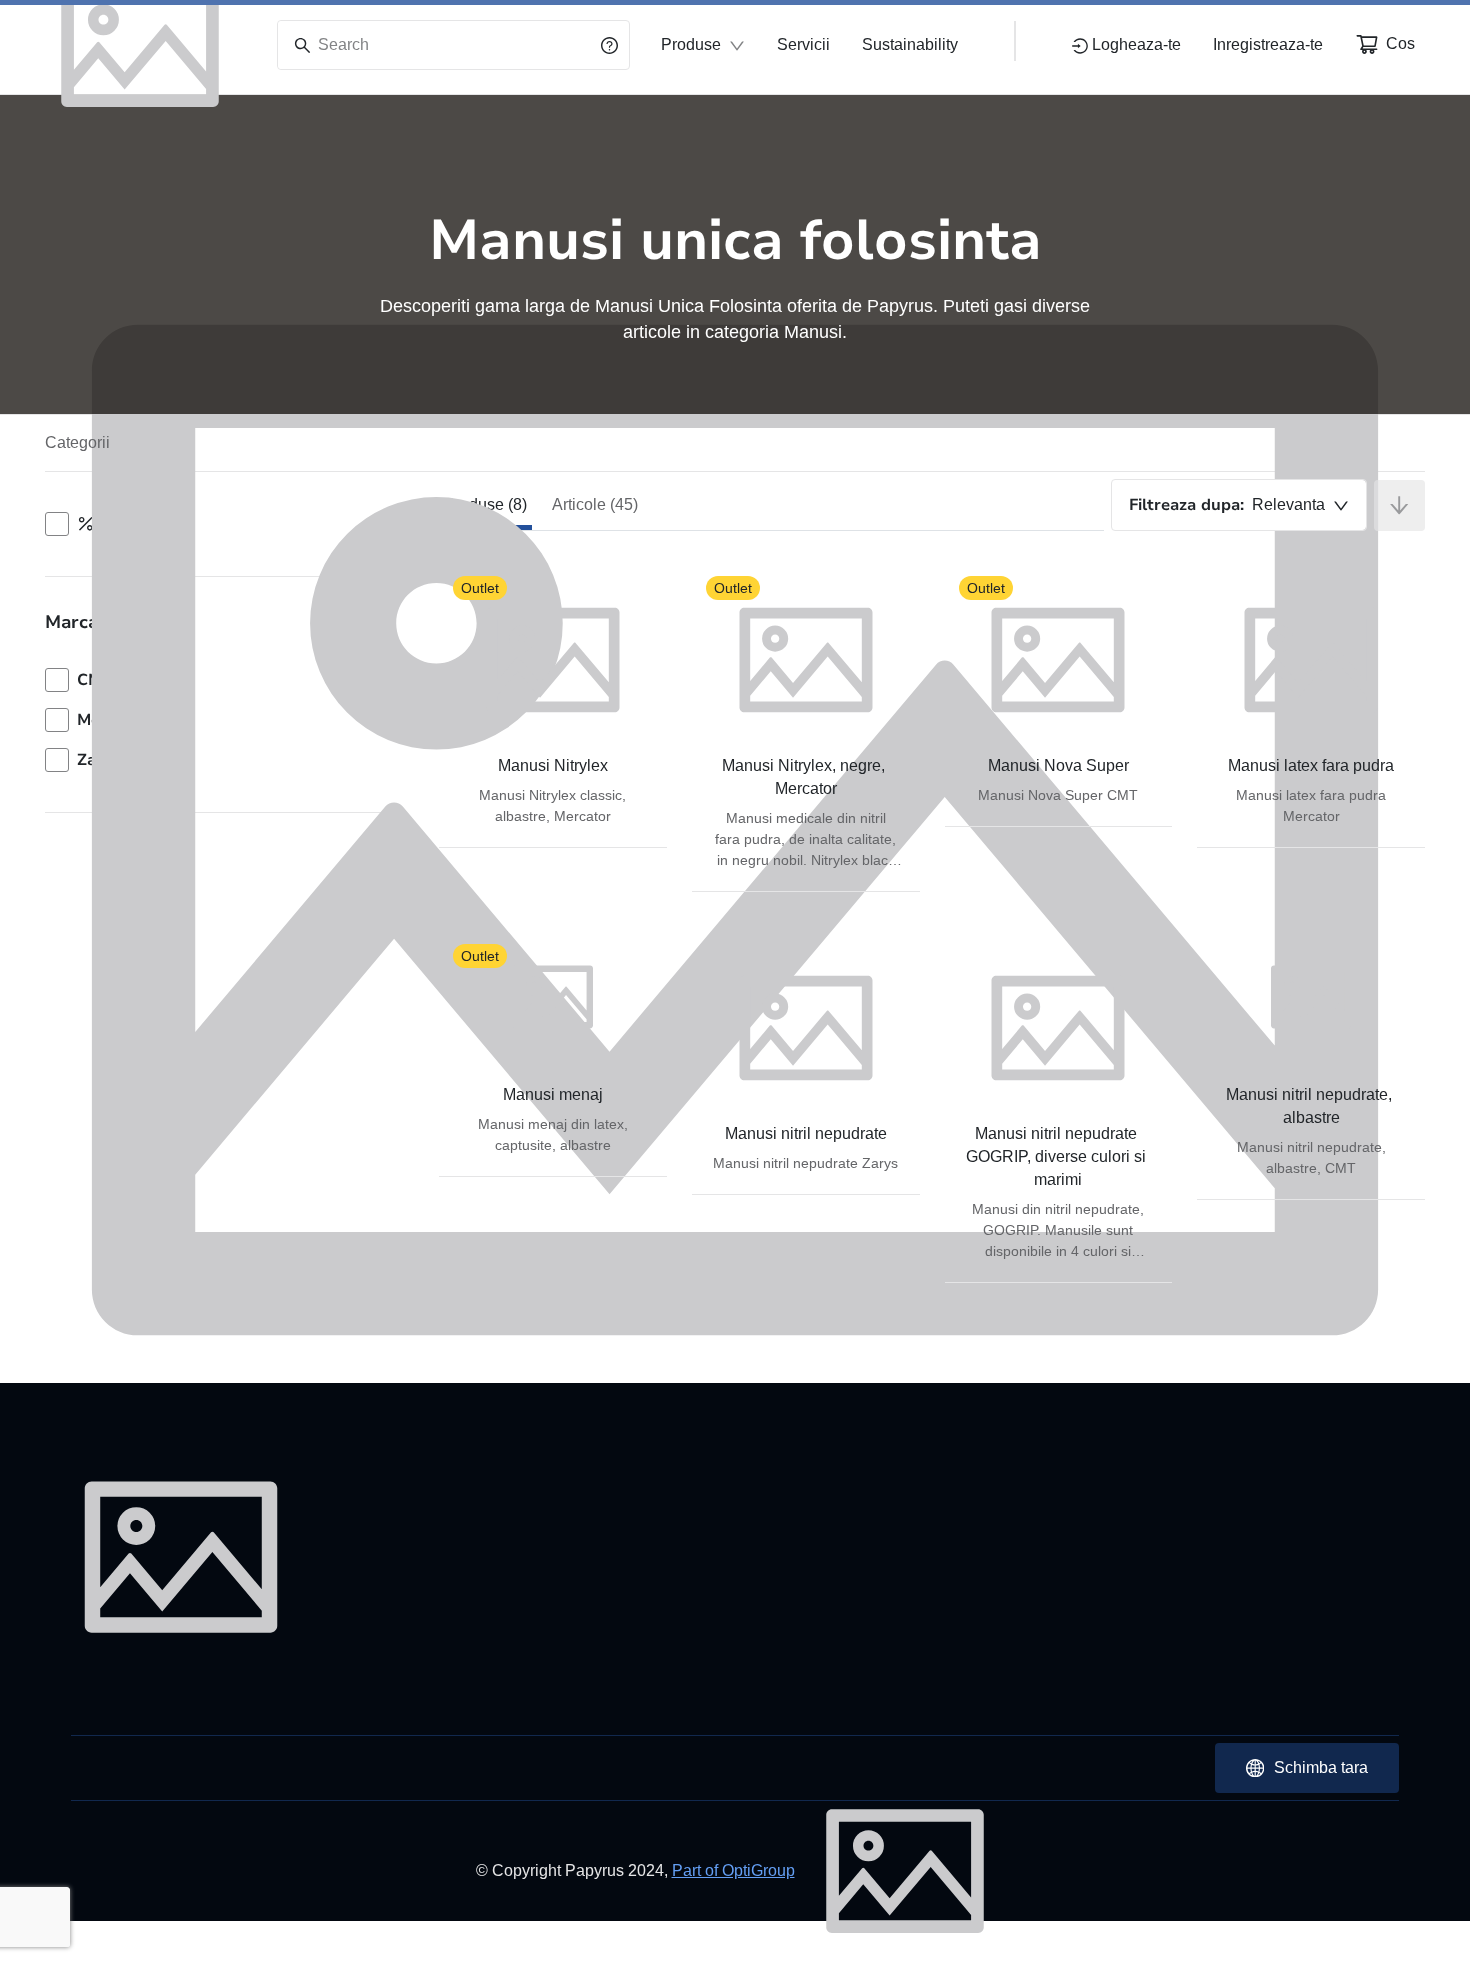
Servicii (803, 44)
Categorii (77, 442)
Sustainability (910, 44)
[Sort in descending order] (1399, 505)
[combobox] (1239, 505)
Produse (691, 44)
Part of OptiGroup (733, 1870)
